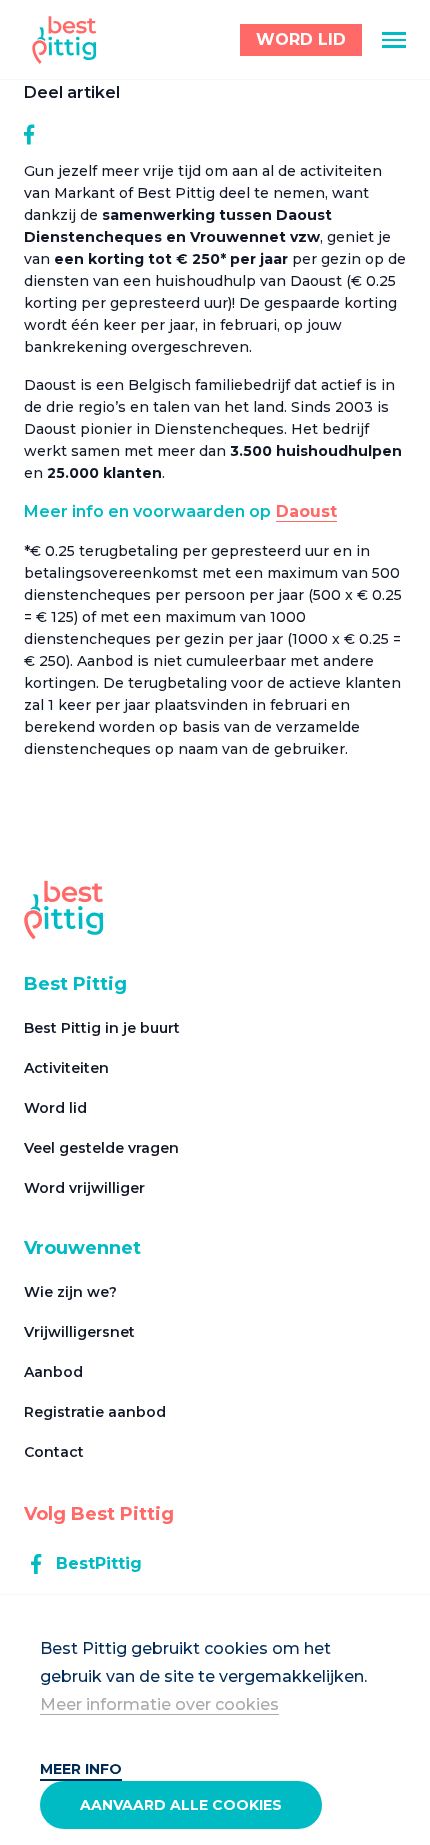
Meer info (81, 1769)
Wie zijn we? (70, 1292)
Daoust (306, 511)
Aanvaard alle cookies (181, 1805)
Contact (54, 1452)
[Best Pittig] (64, 40)
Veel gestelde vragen (101, 1148)
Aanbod (53, 1372)
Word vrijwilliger (84, 1188)
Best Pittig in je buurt (102, 1028)
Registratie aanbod (95, 1412)
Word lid (55, 1108)
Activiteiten (66, 1068)
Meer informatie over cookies (159, 1704)
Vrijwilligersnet (79, 1332)
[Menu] (394, 40)
